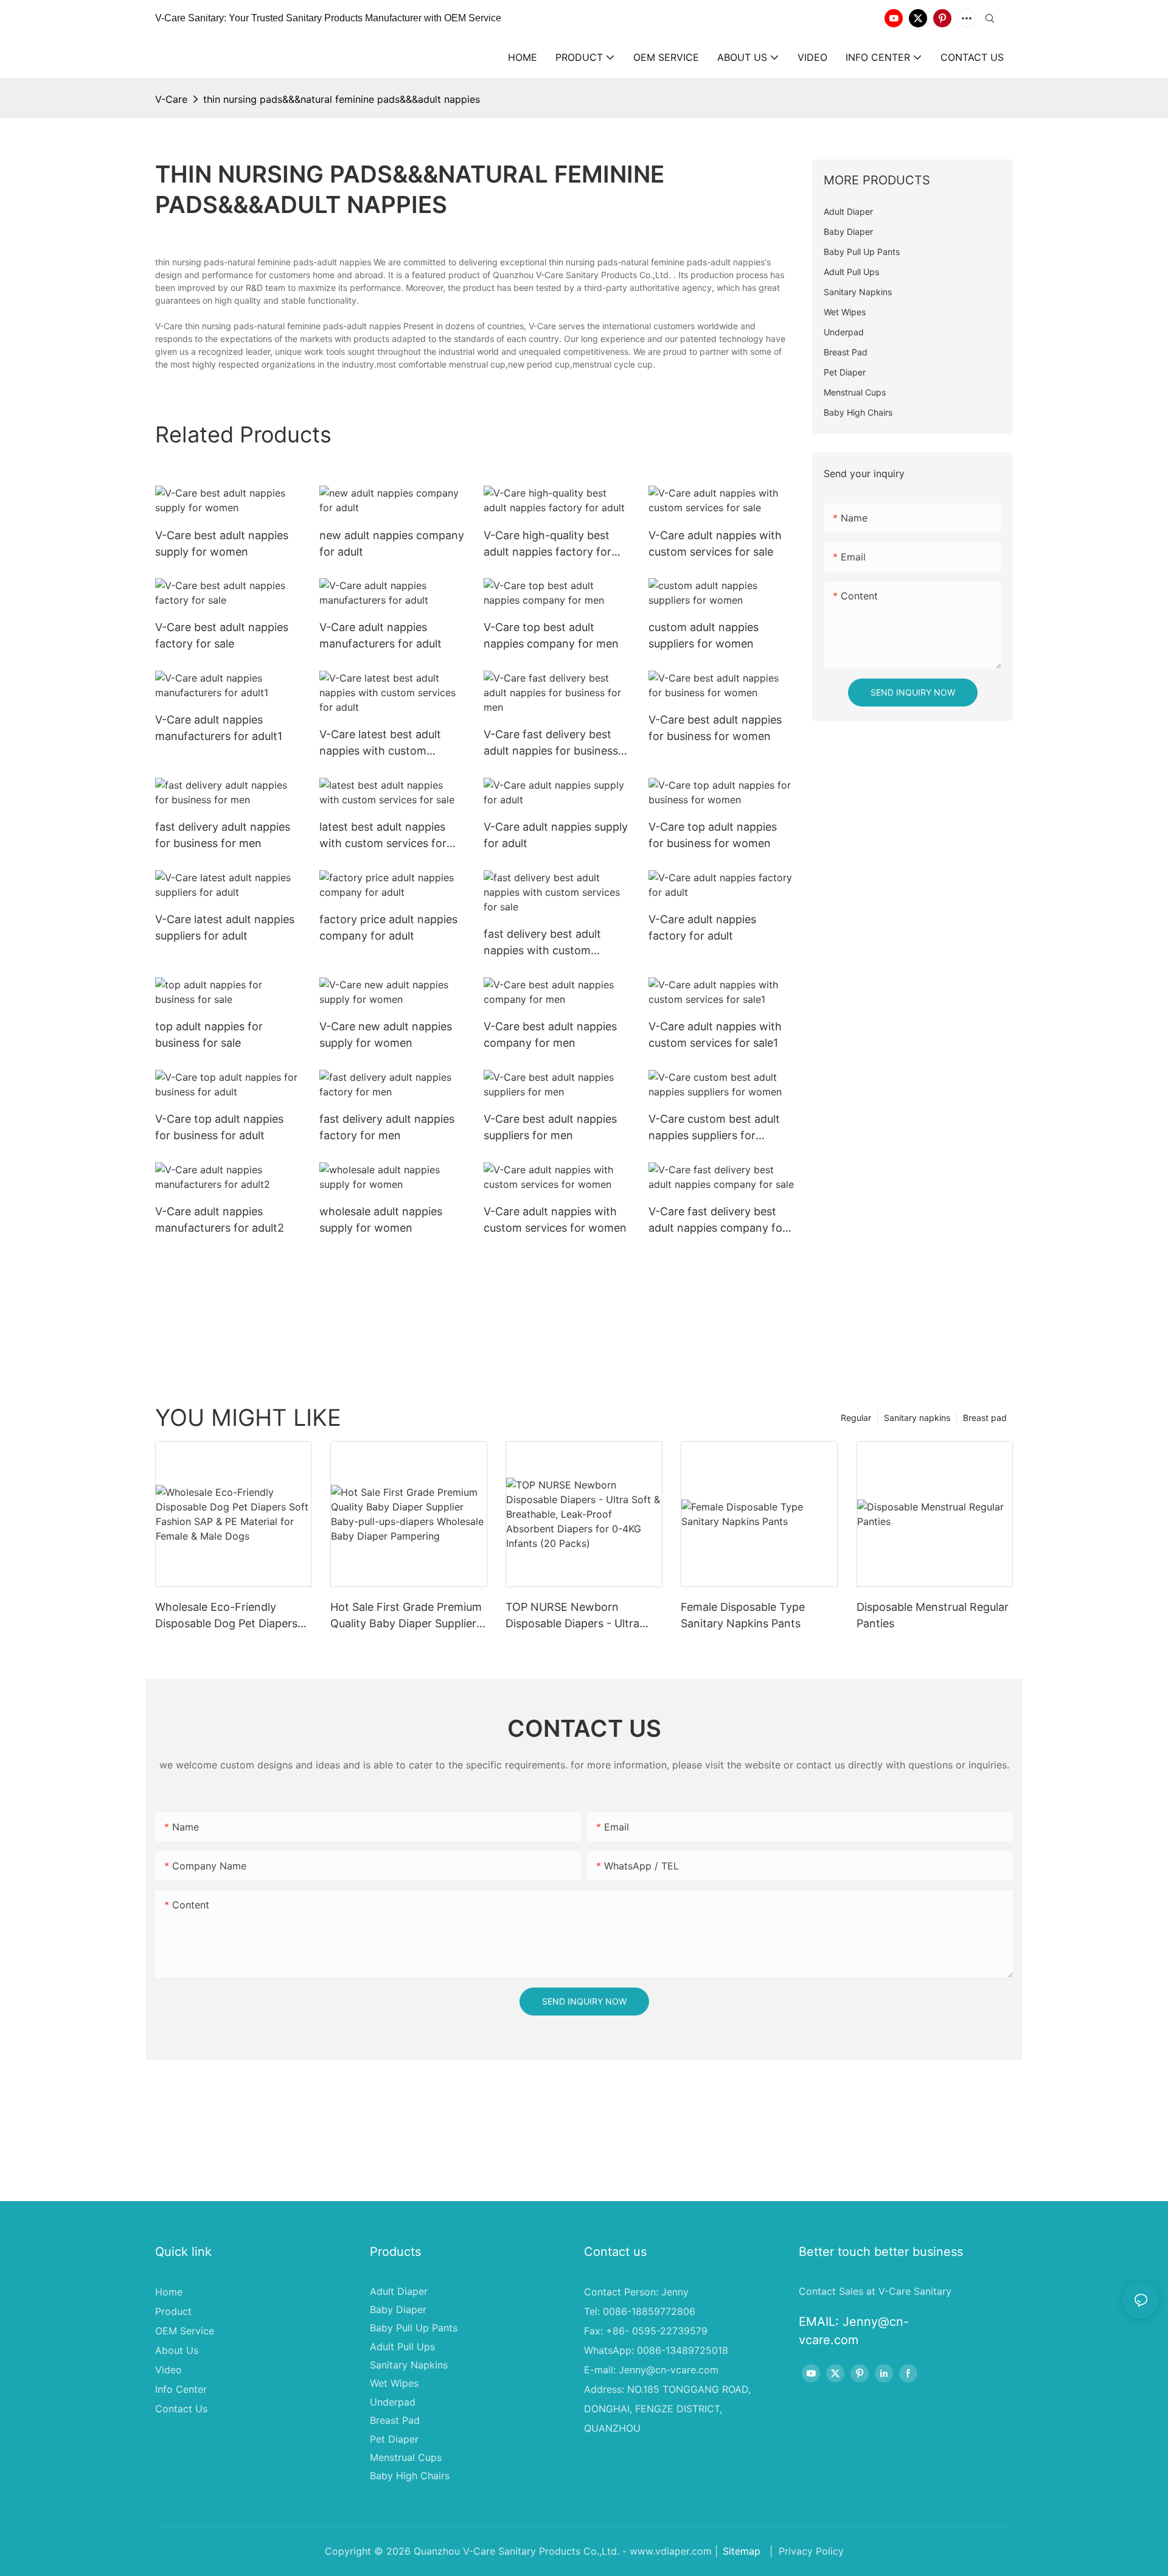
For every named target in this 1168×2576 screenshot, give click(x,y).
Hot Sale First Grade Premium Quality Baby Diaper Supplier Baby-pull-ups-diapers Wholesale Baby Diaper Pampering (406, 1616)
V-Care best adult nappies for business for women (715, 728)
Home (169, 2292)
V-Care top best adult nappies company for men (551, 635)
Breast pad (985, 1418)
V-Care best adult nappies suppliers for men (550, 1127)
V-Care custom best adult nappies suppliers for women (714, 1128)
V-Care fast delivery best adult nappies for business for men (551, 743)
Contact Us (181, 2409)
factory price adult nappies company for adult (388, 927)
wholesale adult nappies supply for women (381, 1220)
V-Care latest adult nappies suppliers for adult (225, 927)
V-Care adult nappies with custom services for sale (715, 543)
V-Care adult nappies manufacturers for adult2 (220, 1220)
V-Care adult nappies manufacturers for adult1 (219, 728)
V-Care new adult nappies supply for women (386, 1035)
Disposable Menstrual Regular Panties (933, 1615)
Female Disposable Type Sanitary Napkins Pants (743, 1615)
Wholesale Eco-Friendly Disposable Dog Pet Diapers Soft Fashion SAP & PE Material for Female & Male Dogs (226, 1616)
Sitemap (742, 2551)
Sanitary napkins (917, 1418)
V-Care (171, 99)
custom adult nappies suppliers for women (704, 635)
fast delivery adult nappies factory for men (387, 1127)
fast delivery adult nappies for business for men (223, 835)
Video (169, 2370)
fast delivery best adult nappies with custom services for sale (542, 943)
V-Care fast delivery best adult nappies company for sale (718, 1220)
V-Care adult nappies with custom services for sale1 (715, 1035)
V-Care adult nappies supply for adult (556, 835)
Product (173, 2311)
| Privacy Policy (805, 2551)
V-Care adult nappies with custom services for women (555, 1220)
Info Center (181, 2389)
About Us (177, 2350)
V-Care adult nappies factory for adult (702, 927)
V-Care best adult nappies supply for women (222, 543)
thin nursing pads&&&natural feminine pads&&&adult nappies (342, 99)
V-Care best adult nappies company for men (550, 1035)
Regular (856, 1418)
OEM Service (185, 2331)
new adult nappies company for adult (392, 543)
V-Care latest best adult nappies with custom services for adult (380, 743)
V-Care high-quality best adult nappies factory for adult (547, 544)
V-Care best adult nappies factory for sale (222, 635)
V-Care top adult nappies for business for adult (219, 1127)
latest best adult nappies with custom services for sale (383, 836)
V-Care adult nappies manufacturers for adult (381, 635)
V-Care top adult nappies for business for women (713, 835)
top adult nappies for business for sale (209, 1035)
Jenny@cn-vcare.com (669, 2370)
